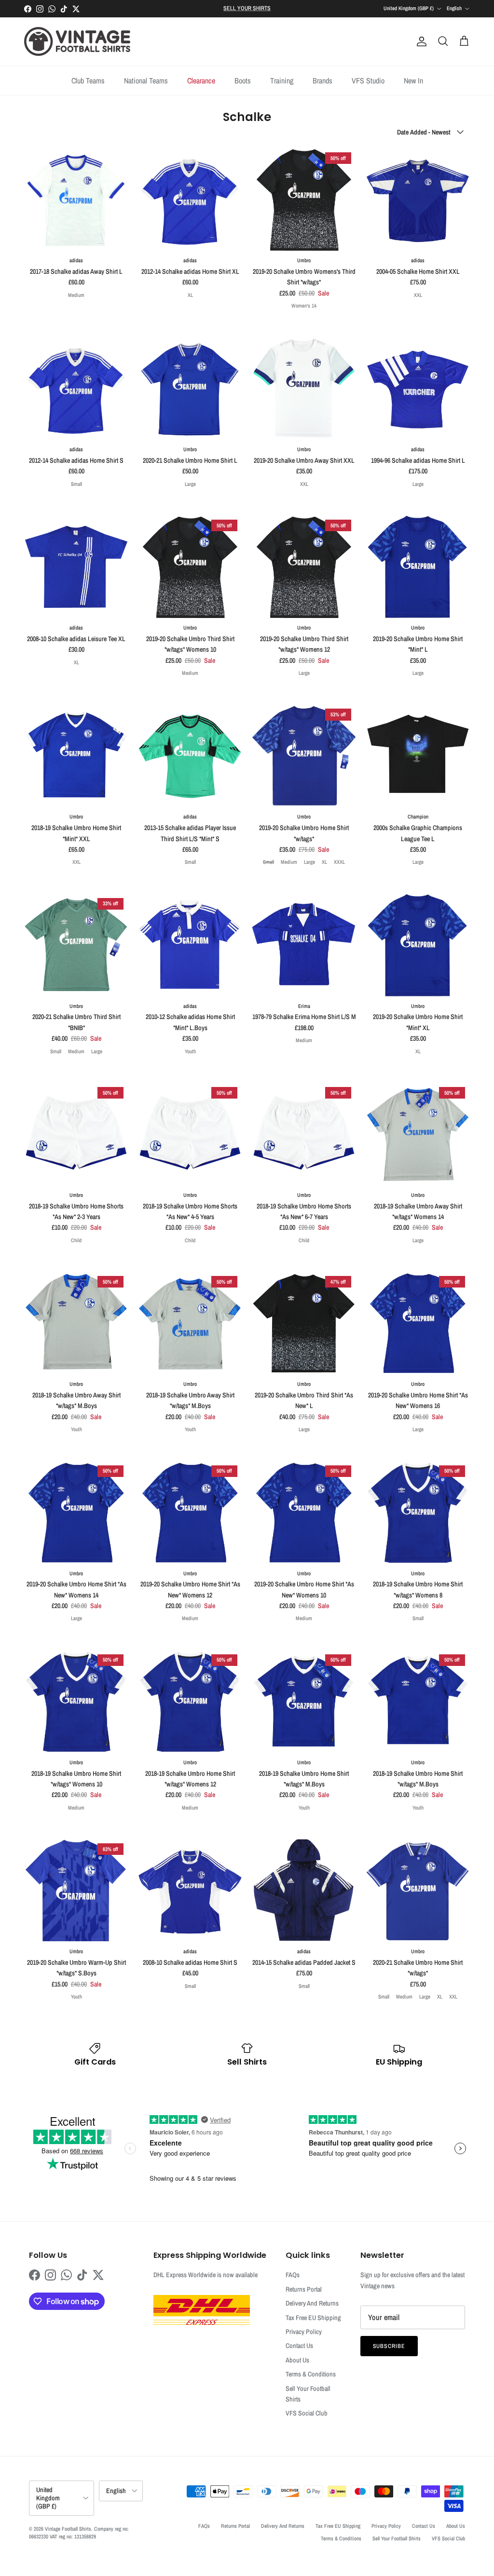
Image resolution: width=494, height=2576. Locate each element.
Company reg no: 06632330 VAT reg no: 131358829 (79, 2532)
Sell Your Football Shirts (397, 2538)
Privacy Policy (304, 2332)
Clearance (201, 80)
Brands (322, 80)
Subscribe (389, 2346)
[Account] (420, 41)
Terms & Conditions (311, 2374)
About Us (297, 2360)
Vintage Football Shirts (68, 2529)
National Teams (146, 80)
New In (413, 80)
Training (282, 80)
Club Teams (88, 80)
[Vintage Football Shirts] (77, 41)
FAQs (293, 2275)
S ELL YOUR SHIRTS (247, 8)
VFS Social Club (307, 2413)
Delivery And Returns (312, 2303)
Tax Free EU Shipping (313, 2318)
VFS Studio (368, 80)
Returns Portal (304, 2289)
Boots (243, 80)
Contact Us (299, 2346)
